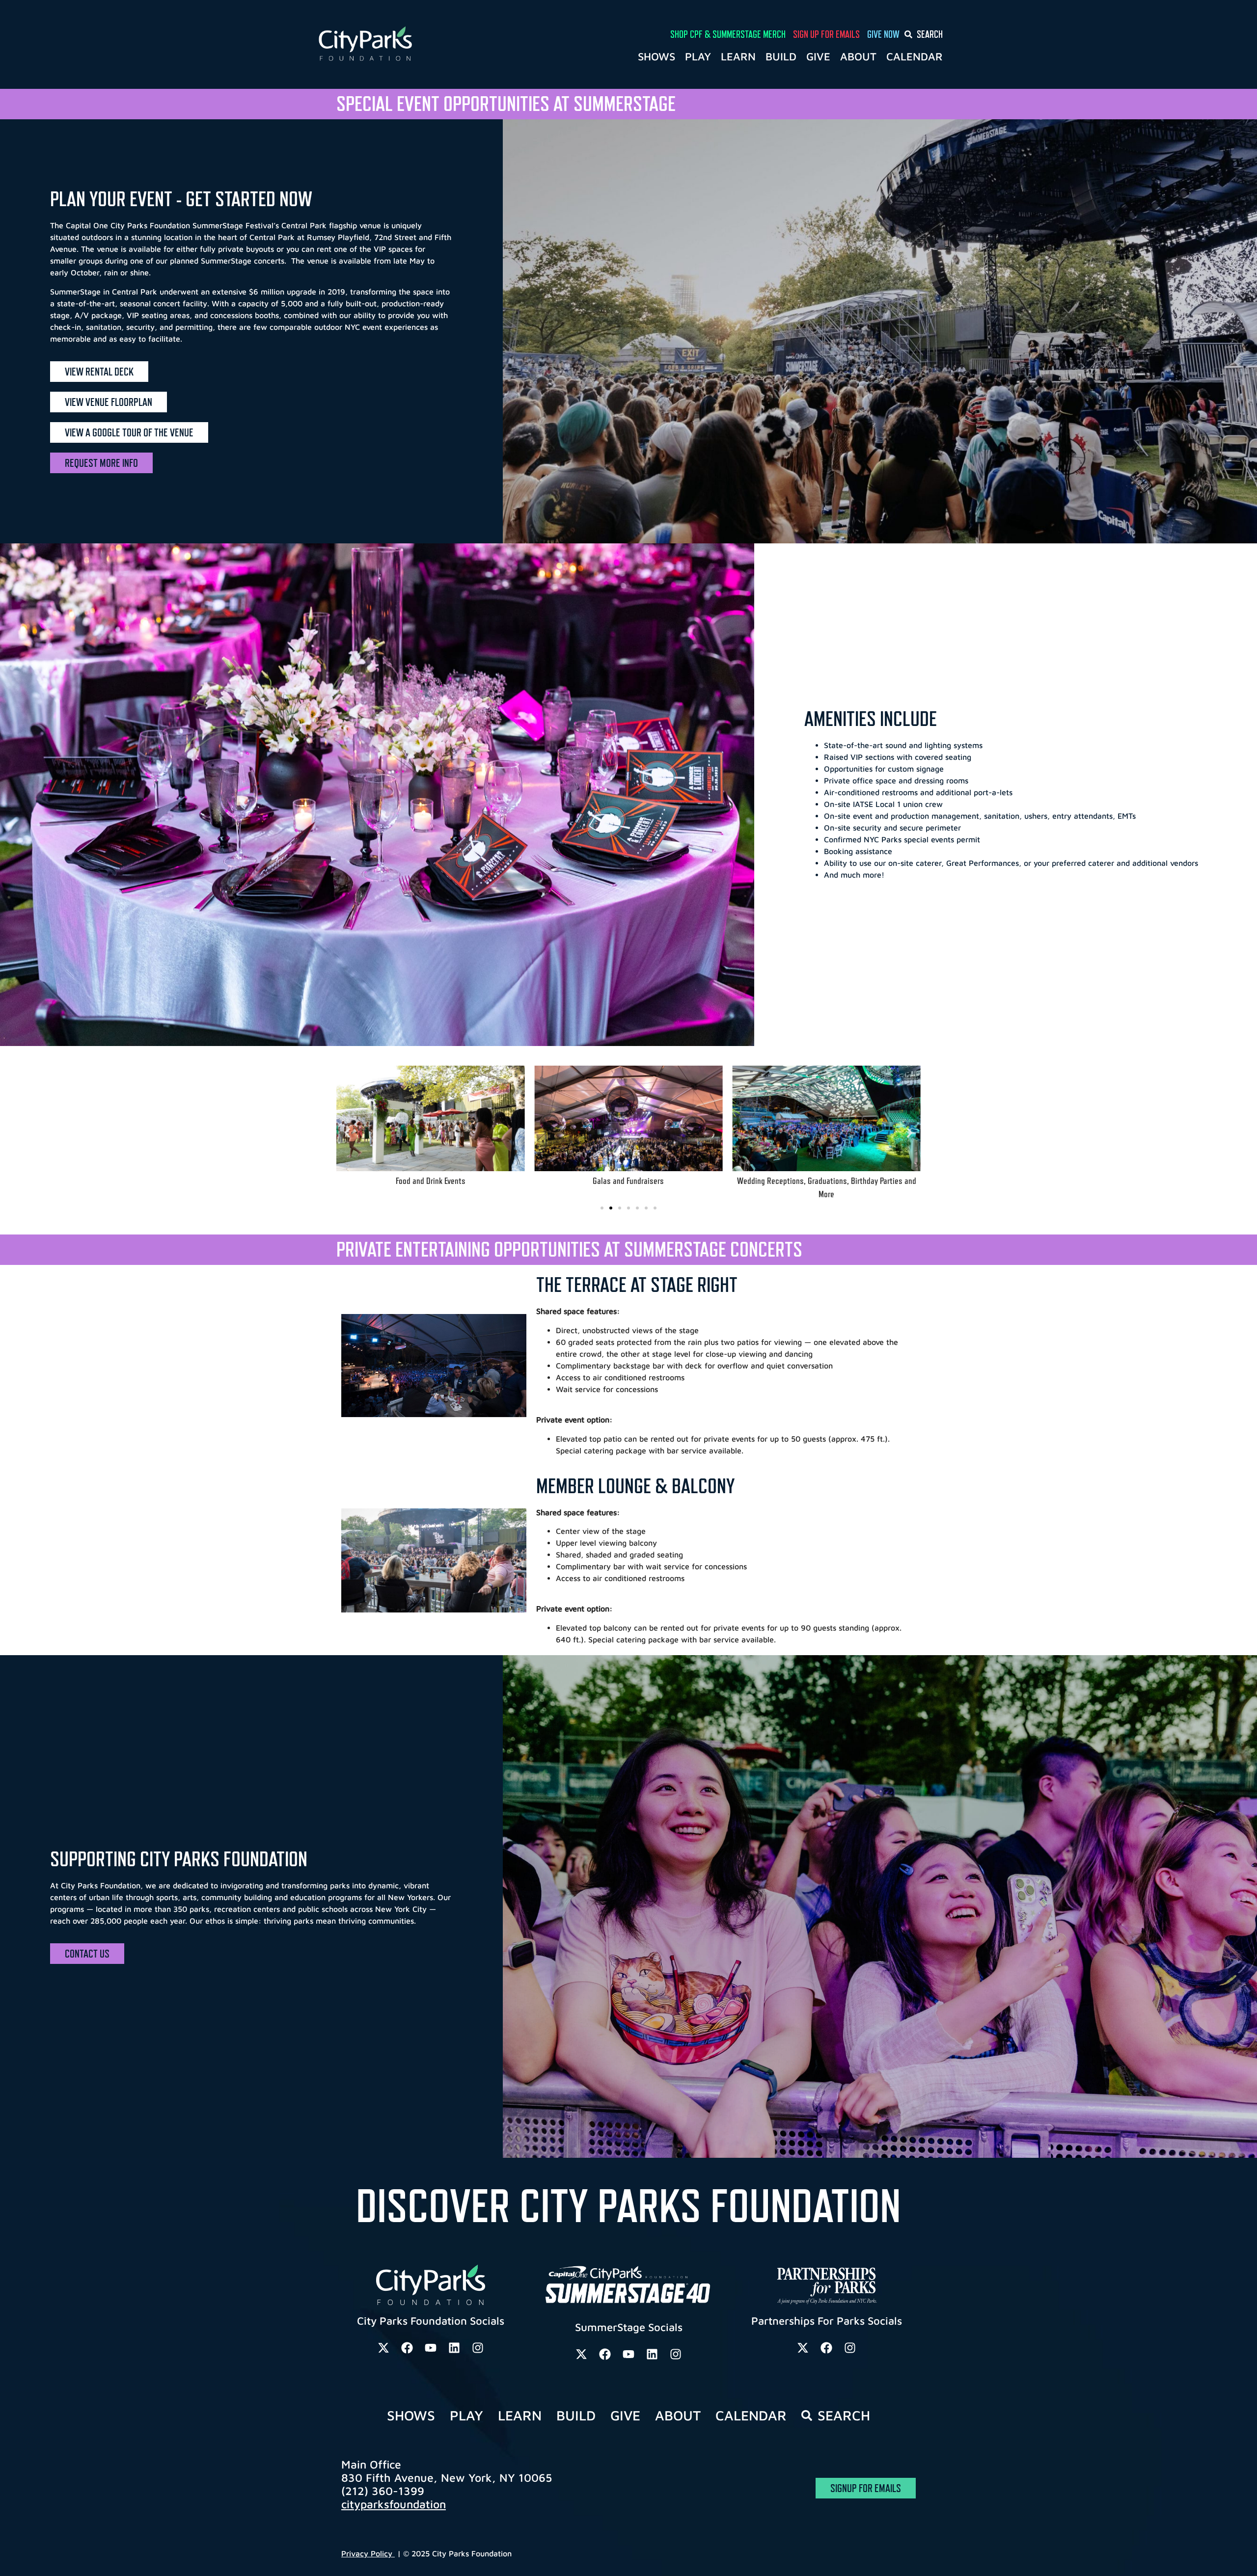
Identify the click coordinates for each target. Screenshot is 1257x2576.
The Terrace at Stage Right (637, 1285)
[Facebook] (407, 2348)
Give (818, 56)
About (858, 56)
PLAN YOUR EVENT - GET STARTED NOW (181, 199)
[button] (347, 1133)
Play (698, 56)
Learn (738, 56)
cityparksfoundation (394, 2504)
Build (781, 56)
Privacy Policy (368, 2553)
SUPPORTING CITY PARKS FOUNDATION (179, 1859)
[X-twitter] (383, 2348)
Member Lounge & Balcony (635, 1486)
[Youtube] (431, 2348)
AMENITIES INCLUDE (871, 719)
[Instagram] (478, 2348)
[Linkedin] (454, 2348)
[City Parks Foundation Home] (408, 44)
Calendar (915, 56)
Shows (656, 56)
